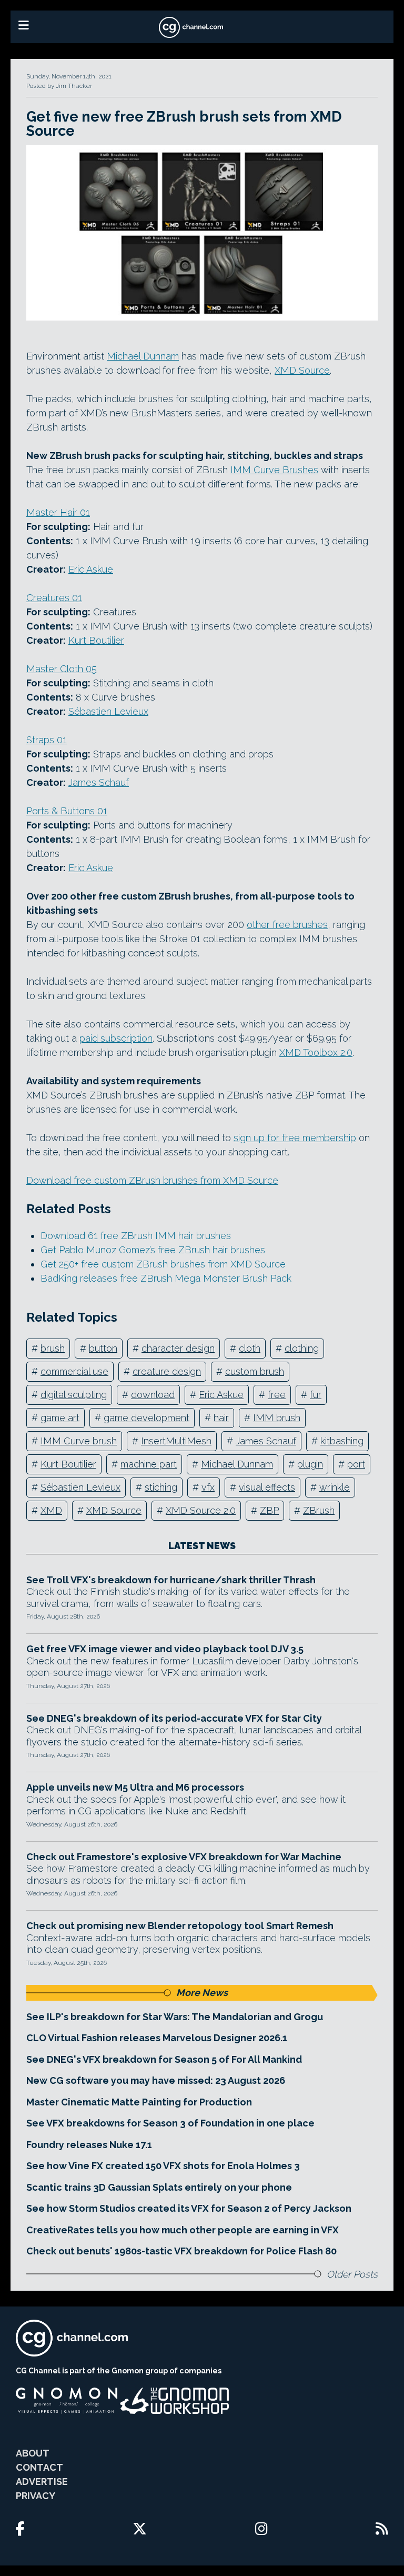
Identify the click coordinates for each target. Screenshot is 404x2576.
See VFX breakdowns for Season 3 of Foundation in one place (170, 2123)
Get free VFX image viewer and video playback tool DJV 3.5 (165, 1649)
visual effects (267, 1487)
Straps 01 (47, 740)
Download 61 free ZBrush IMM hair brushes (136, 1236)
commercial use (74, 1371)
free (277, 1395)
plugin (310, 1464)
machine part (149, 1464)
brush (53, 1348)
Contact (39, 2467)
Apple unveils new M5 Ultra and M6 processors (135, 1787)
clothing (302, 1348)
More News (202, 1993)
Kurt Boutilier (96, 640)
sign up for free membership (295, 1138)
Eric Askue (91, 569)
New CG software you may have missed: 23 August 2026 (156, 2080)
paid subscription (116, 1038)
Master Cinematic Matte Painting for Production (139, 2102)
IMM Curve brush (79, 1441)
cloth (250, 1348)
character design (178, 1348)
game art (60, 1418)
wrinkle (335, 1487)
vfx (208, 1487)
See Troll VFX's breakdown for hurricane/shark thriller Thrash (171, 1580)
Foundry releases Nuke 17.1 (89, 2145)
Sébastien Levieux (108, 711)
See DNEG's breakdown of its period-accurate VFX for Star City (174, 1718)
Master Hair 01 (58, 512)
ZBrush (319, 1510)
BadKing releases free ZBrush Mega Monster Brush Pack (166, 1278)
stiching (161, 1487)
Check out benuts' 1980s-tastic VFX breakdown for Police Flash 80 (181, 2251)
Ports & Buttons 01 (67, 811)
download (153, 1395)
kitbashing (342, 1441)
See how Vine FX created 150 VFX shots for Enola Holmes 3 (163, 2166)
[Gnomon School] (67, 2401)
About (33, 2453)
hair (221, 1418)
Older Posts (352, 2274)
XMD (51, 1510)
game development (147, 1418)
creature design (167, 1371)
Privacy (36, 2496)
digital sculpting (74, 1395)
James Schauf (99, 782)
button (103, 1348)
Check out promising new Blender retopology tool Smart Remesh (180, 1926)
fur (316, 1395)
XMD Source (302, 370)
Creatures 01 (54, 598)
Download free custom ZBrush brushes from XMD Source (152, 1180)
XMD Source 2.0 (201, 1510)
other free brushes (287, 925)
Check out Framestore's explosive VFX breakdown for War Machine (184, 1857)
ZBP (269, 1510)
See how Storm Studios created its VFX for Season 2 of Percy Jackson (189, 2208)
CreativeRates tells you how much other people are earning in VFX (183, 2230)
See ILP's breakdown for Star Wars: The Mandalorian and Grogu (175, 2017)
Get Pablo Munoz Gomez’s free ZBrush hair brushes (153, 1250)
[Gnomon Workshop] (175, 2401)
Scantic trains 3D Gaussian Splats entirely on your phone (159, 2187)
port (356, 1464)
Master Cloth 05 (62, 669)
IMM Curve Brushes (274, 470)
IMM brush (277, 1418)
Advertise (42, 2482)
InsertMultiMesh (176, 1441)
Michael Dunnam (143, 356)
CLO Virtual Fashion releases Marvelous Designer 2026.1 (157, 2038)
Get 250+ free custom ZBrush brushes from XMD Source (163, 1264)
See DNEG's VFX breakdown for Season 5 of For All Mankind (164, 2059)
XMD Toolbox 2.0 (316, 1052)
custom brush (255, 1371)
